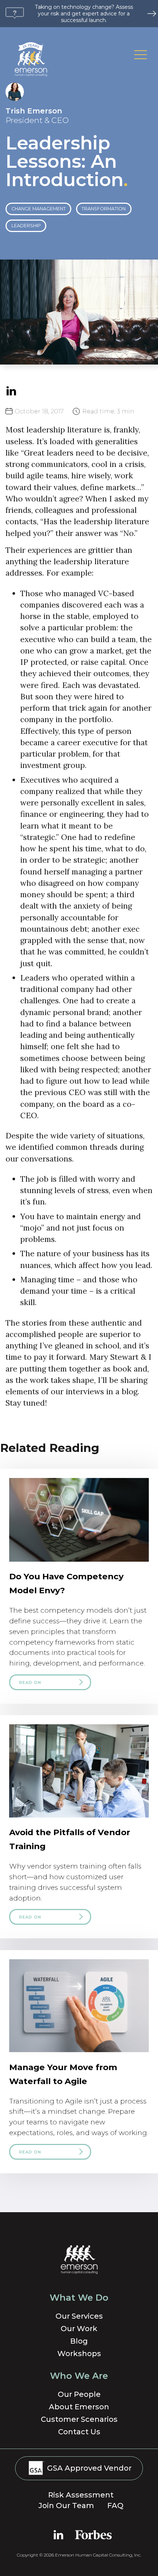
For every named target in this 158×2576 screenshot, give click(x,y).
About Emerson (79, 2407)
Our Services (79, 2316)
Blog (79, 2341)
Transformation (104, 209)
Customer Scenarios (79, 2419)
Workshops (79, 2354)
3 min (108, 411)
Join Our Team (66, 2506)
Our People (79, 2394)
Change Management (39, 209)
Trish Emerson (34, 111)
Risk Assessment (81, 2495)
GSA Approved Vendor (88, 2468)
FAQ (115, 2506)
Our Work (79, 2329)
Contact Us (79, 2432)
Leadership (26, 226)
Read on (30, 1682)
